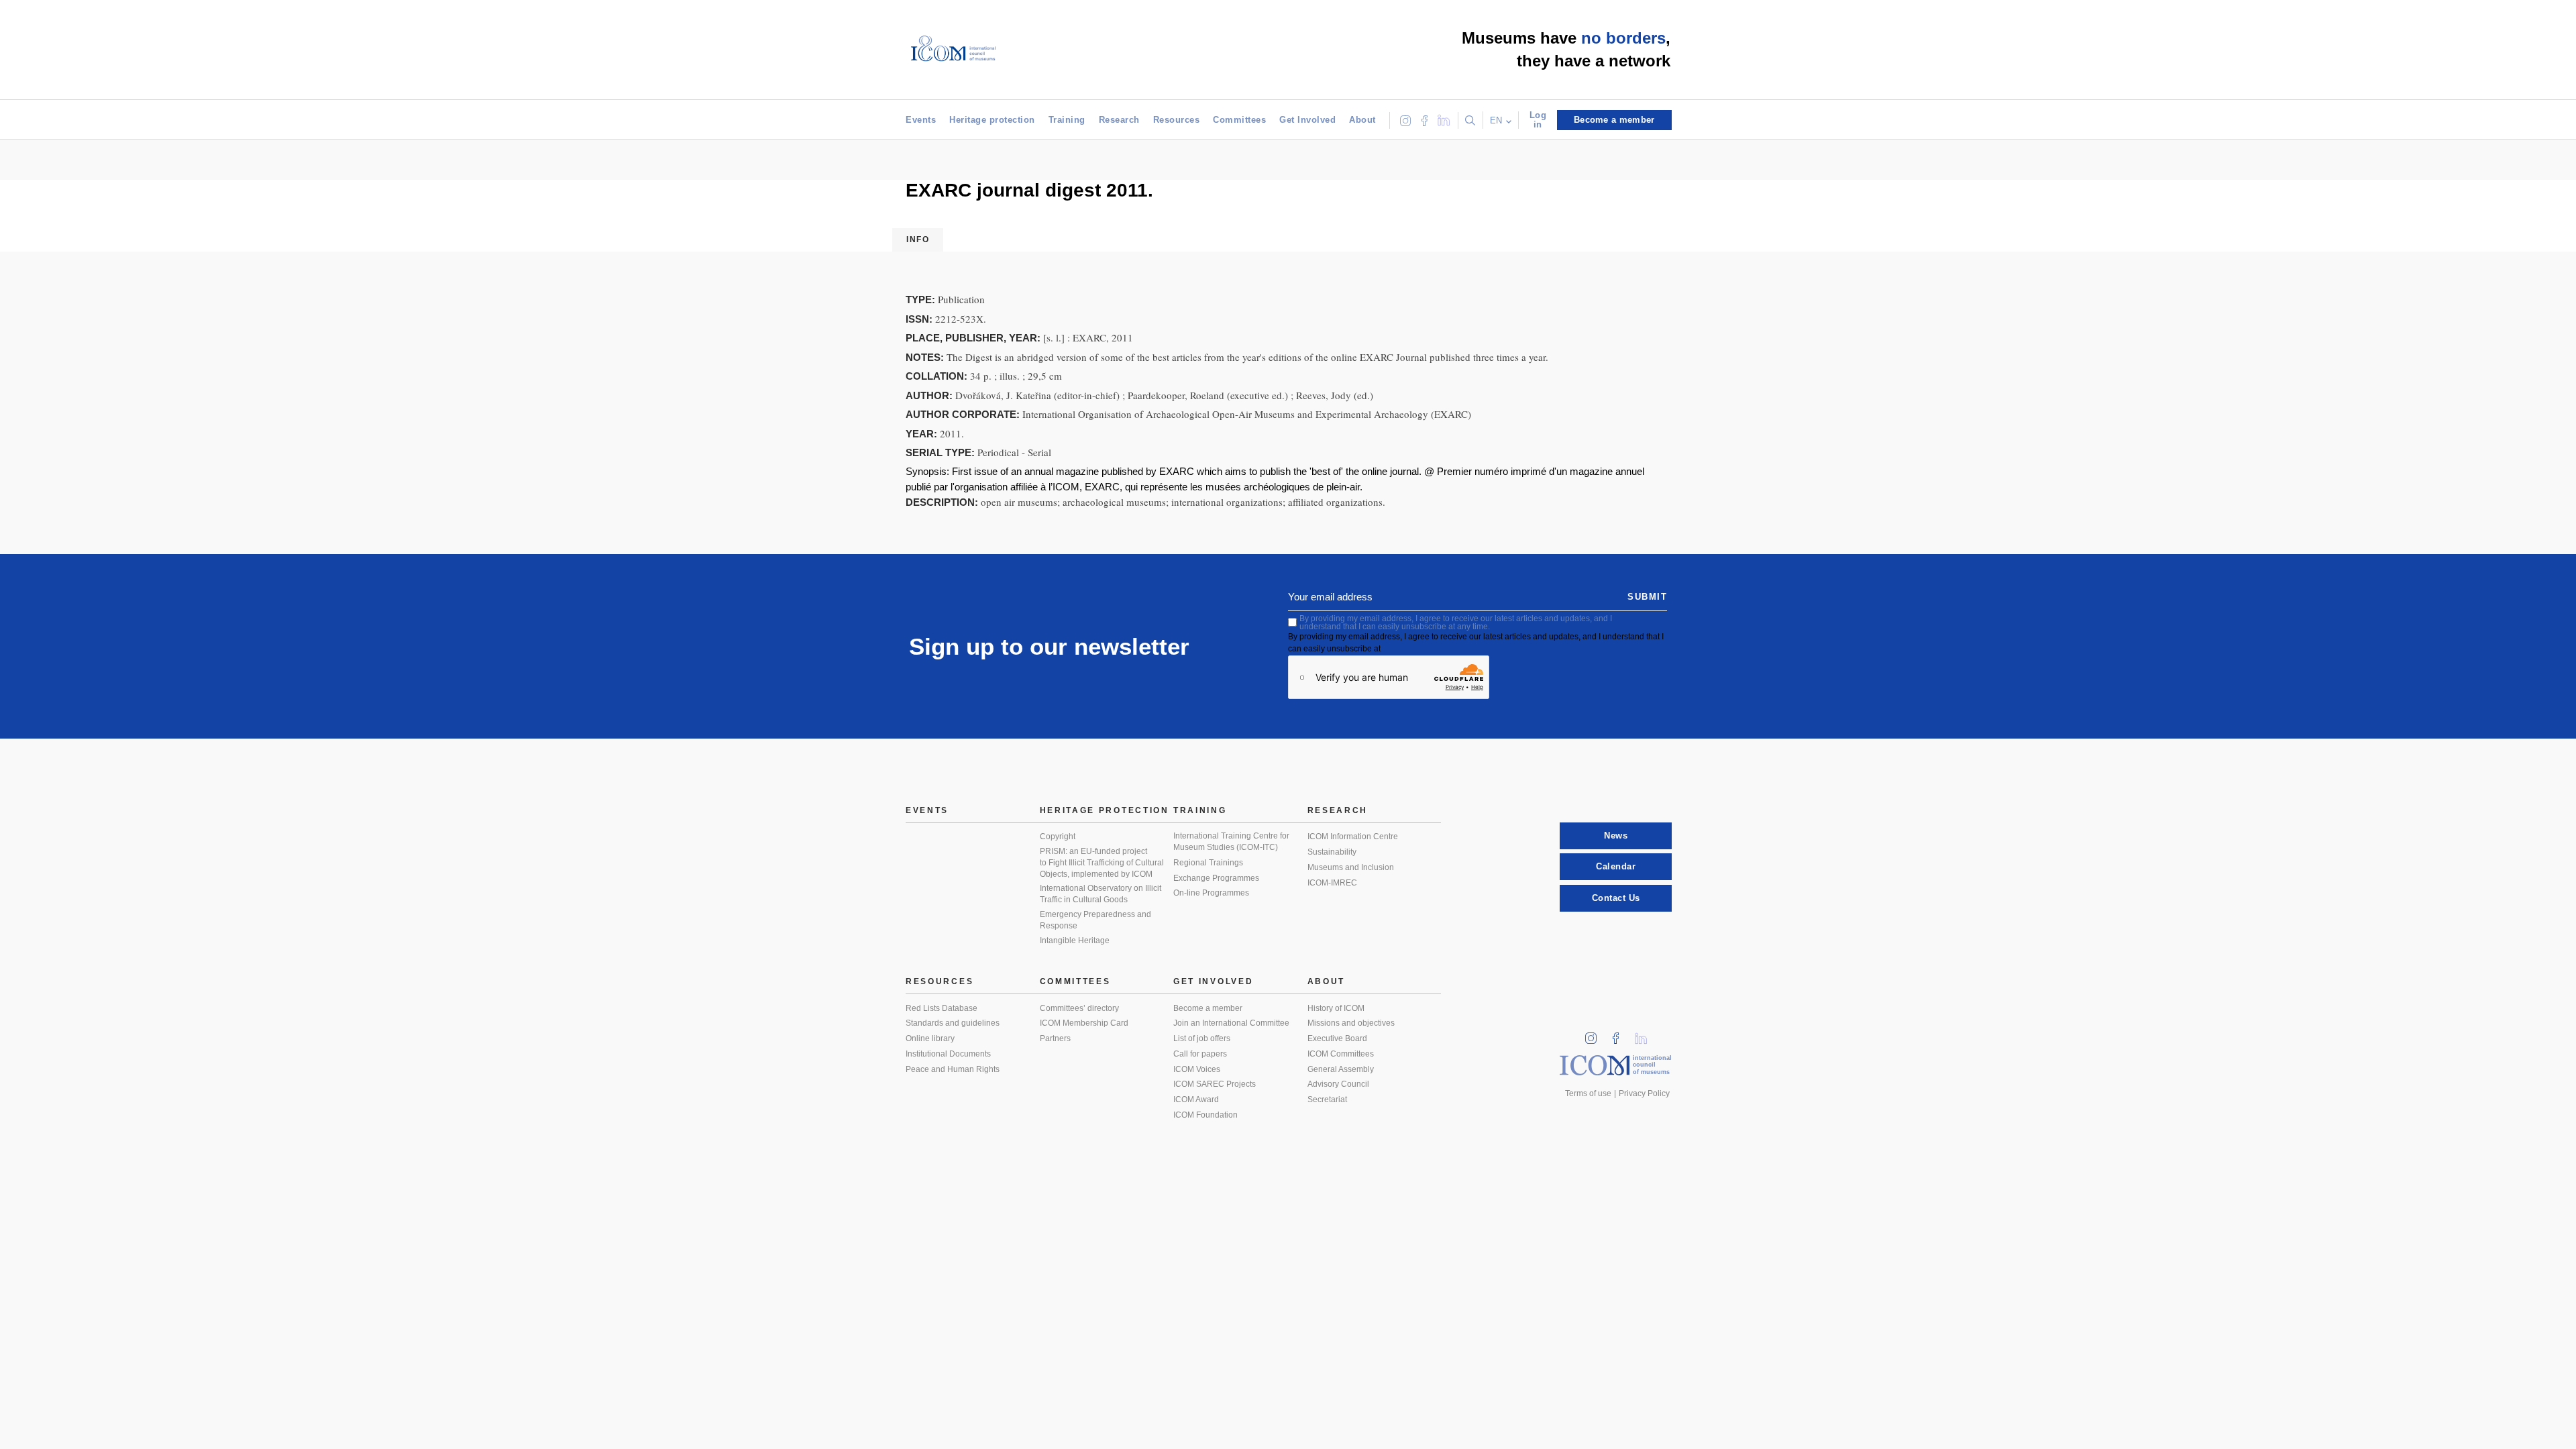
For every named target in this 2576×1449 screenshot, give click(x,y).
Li (1646, 1034)
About (1362, 120)
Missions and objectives (1351, 1023)
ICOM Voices (1197, 1069)
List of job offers (1202, 1038)
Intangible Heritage (1075, 941)
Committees (1239, 120)
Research (1119, 120)
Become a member (1208, 1008)
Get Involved (1307, 120)
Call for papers (1200, 1054)
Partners (1055, 1038)
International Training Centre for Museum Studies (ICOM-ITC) (1231, 842)
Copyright (1058, 837)
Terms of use (1588, 1093)
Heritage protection (992, 120)
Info (918, 239)
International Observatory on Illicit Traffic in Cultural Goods (1101, 894)
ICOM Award (1196, 1099)
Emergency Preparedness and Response (1095, 920)
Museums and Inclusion (1351, 867)
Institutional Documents (948, 1054)
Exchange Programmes (1216, 878)
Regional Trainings (1208, 863)
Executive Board (1337, 1038)
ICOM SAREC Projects (1215, 1084)
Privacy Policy (1644, 1093)
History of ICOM (1336, 1008)
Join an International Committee (1231, 1023)
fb (1620, 1034)
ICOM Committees (1341, 1054)
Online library (930, 1038)
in (1595, 1034)
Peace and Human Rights (953, 1069)
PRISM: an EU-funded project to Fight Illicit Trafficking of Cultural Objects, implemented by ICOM (1102, 862)
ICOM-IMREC (1332, 883)
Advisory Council (1338, 1084)
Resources (1177, 120)
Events (921, 120)
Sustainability (1332, 852)
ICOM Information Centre (1353, 837)
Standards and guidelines (953, 1023)
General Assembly (1341, 1069)
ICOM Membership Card (1084, 1023)
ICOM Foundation (1205, 1115)
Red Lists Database (942, 1008)
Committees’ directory (1079, 1008)
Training (1067, 120)
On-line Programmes (1211, 893)
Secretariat (1327, 1099)
